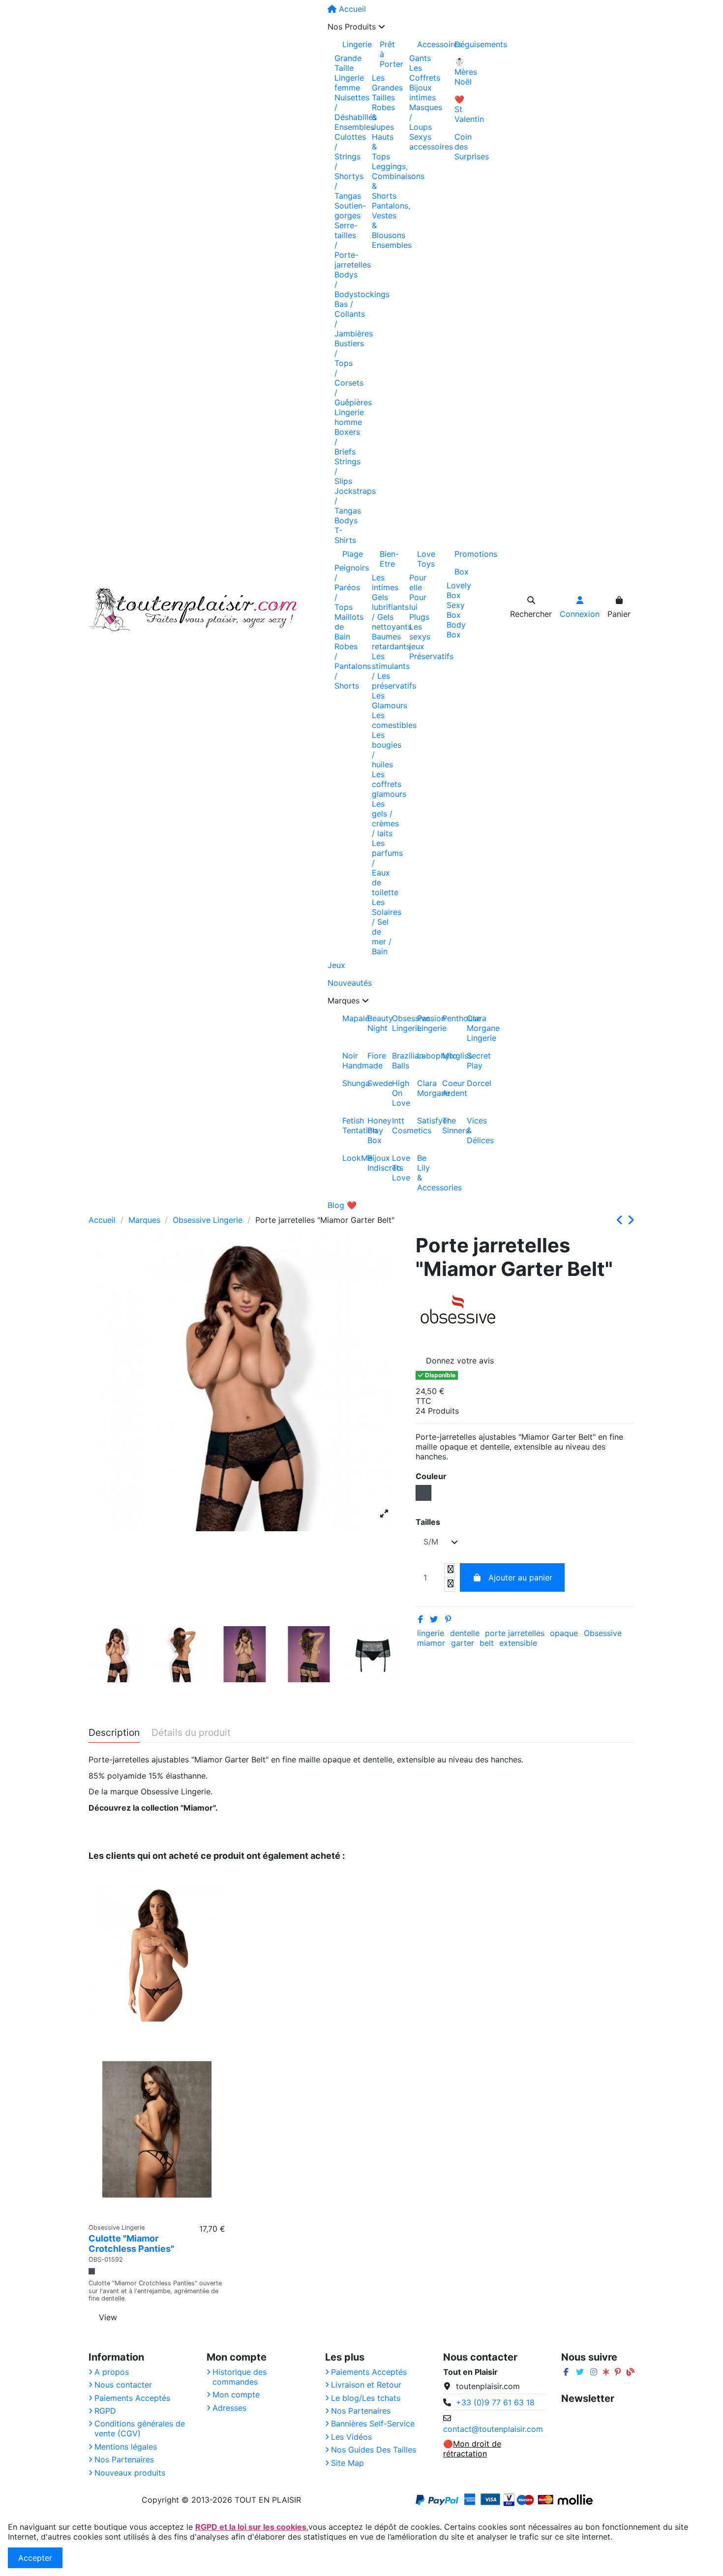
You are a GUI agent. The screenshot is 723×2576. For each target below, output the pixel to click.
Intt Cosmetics (396, 1125)
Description (114, 1733)
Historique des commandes (240, 2377)
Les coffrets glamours (389, 784)
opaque (564, 1633)
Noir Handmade (346, 1061)
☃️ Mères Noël (462, 72)
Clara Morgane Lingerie (471, 1028)
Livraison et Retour (366, 2385)
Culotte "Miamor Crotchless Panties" (131, 2244)
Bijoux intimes (422, 92)
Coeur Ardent (446, 1088)
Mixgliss (446, 1056)
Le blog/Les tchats (366, 2398)
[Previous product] (622, 1220)
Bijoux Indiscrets (371, 1163)
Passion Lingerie (421, 1023)
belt (487, 1643)
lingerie (431, 1633)
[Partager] (421, 1619)
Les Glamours (390, 700)
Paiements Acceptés (132, 2398)
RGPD (105, 2411)
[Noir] (92, 2271)
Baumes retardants (391, 641)
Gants (420, 58)
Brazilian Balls (396, 1061)
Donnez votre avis (460, 1361)
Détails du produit (191, 1733)
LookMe (346, 1158)
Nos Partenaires (124, 2459)
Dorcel (471, 1083)
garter (463, 1643)
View (108, 2317)
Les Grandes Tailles (387, 88)
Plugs (419, 617)
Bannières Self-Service (373, 2424)
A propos (112, 2372)
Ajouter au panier (520, 1577)
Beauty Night (371, 1023)
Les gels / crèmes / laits (385, 818)
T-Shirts (345, 535)
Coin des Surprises (462, 147)
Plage (350, 554)
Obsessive (603, 1633)
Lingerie (350, 44)
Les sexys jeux (420, 636)
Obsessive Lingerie (396, 1023)
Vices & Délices (471, 1130)
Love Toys (424, 559)
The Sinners (446, 1125)
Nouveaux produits (130, 2473)
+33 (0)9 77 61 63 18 (495, 2402)
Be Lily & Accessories (421, 1173)
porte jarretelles (515, 1633)
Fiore (371, 1056)
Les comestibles (394, 720)
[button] (402, 27)
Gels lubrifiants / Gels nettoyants (392, 612)
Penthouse (446, 1018)
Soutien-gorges (350, 211)
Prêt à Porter (387, 54)
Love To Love (396, 1168)
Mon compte (236, 2394)
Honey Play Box (371, 1130)
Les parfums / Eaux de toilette (387, 868)
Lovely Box (459, 590)
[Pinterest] (448, 1619)
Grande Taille (348, 63)
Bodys (346, 520)
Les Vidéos (351, 2437)
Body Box (456, 630)
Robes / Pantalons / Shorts (353, 666)
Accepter (35, 2558)
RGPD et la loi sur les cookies (251, 2527)
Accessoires (424, 44)
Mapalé (346, 1018)
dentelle (465, 1633)
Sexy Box (456, 610)
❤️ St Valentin (462, 109)
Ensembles (354, 127)
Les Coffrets (425, 73)
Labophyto (421, 1056)
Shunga (346, 1083)
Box (462, 572)
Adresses (229, 2408)
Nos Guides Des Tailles (374, 2450)
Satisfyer (421, 1121)
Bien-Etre (387, 559)
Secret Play (471, 1061)
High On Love (396, 1093)
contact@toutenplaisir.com (493, 2429)
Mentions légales (126, 2447)
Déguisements (462, 44)
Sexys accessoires (431, 142)
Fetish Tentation (346, 1125)
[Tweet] (434, 1619)
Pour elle (418, 582)
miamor (431, 1643)
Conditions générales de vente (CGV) (140, 2428)
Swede (371, 1083)
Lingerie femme (349, 83)
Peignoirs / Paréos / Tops (352, 587)
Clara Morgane (421, 1088)
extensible (518, 1643)
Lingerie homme (349, 417)
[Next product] (631, 1220)
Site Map (347, 2463)
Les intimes (385, 582)
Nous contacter (123, 2385)
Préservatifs (431, 656)
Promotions (462, 554)
